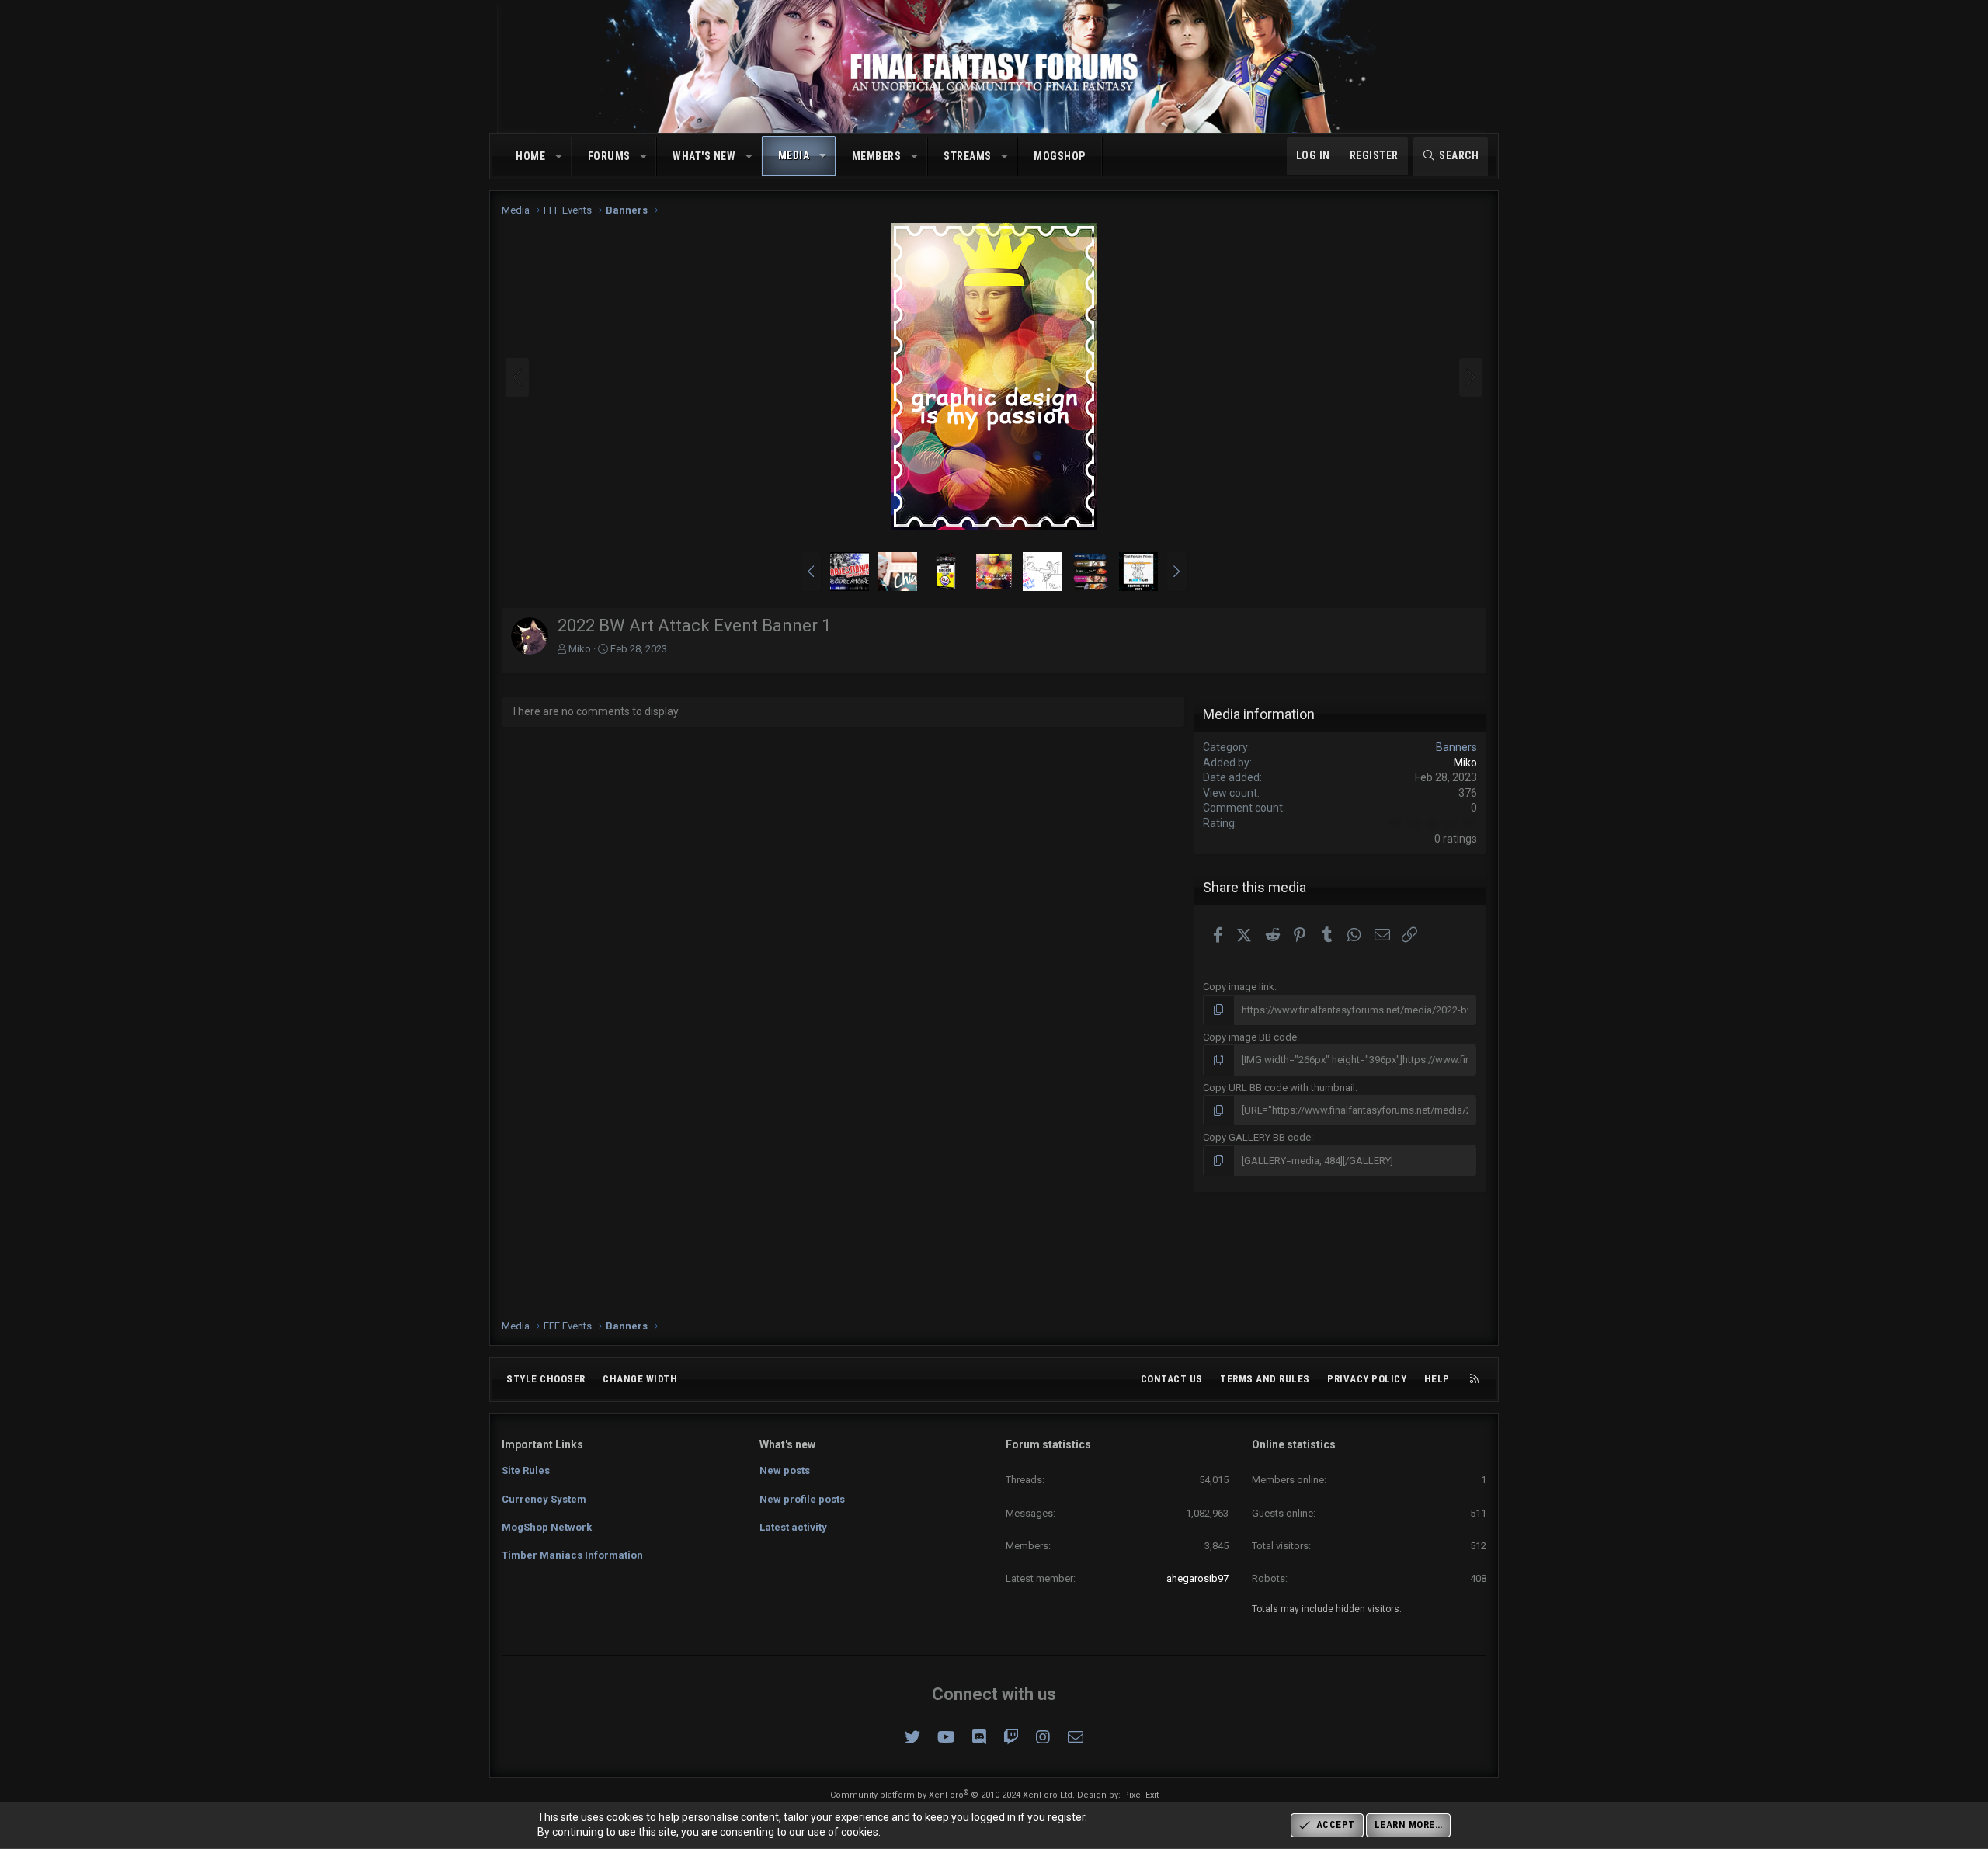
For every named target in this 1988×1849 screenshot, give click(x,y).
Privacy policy (1367, 1379)
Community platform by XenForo (952, 1795)
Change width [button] (640, 1379)
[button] (559, 157)
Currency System (544, 1499)
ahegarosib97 (1197, 1578)
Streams (968, 156)
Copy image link (1239, 987)
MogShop (1060, 156)
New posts (785, 1470)
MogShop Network (547, 1527)
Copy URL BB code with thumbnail (1279, 1088)
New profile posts (802, 1499)
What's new (704, 156)
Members (877, 156)
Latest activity (793, 1527)
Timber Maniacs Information (572, 1555)
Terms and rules (1265, 1379)
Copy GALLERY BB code (1257, 1137)
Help (1437, 1379)
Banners (1456, 747)
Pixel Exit (1141, 1795)
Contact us (1172, 1379)
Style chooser (546, 1379)
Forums (609, 156)
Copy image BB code (1250, 1037)
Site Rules (526, 1470)
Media (794, 155)
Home (530, 156)
